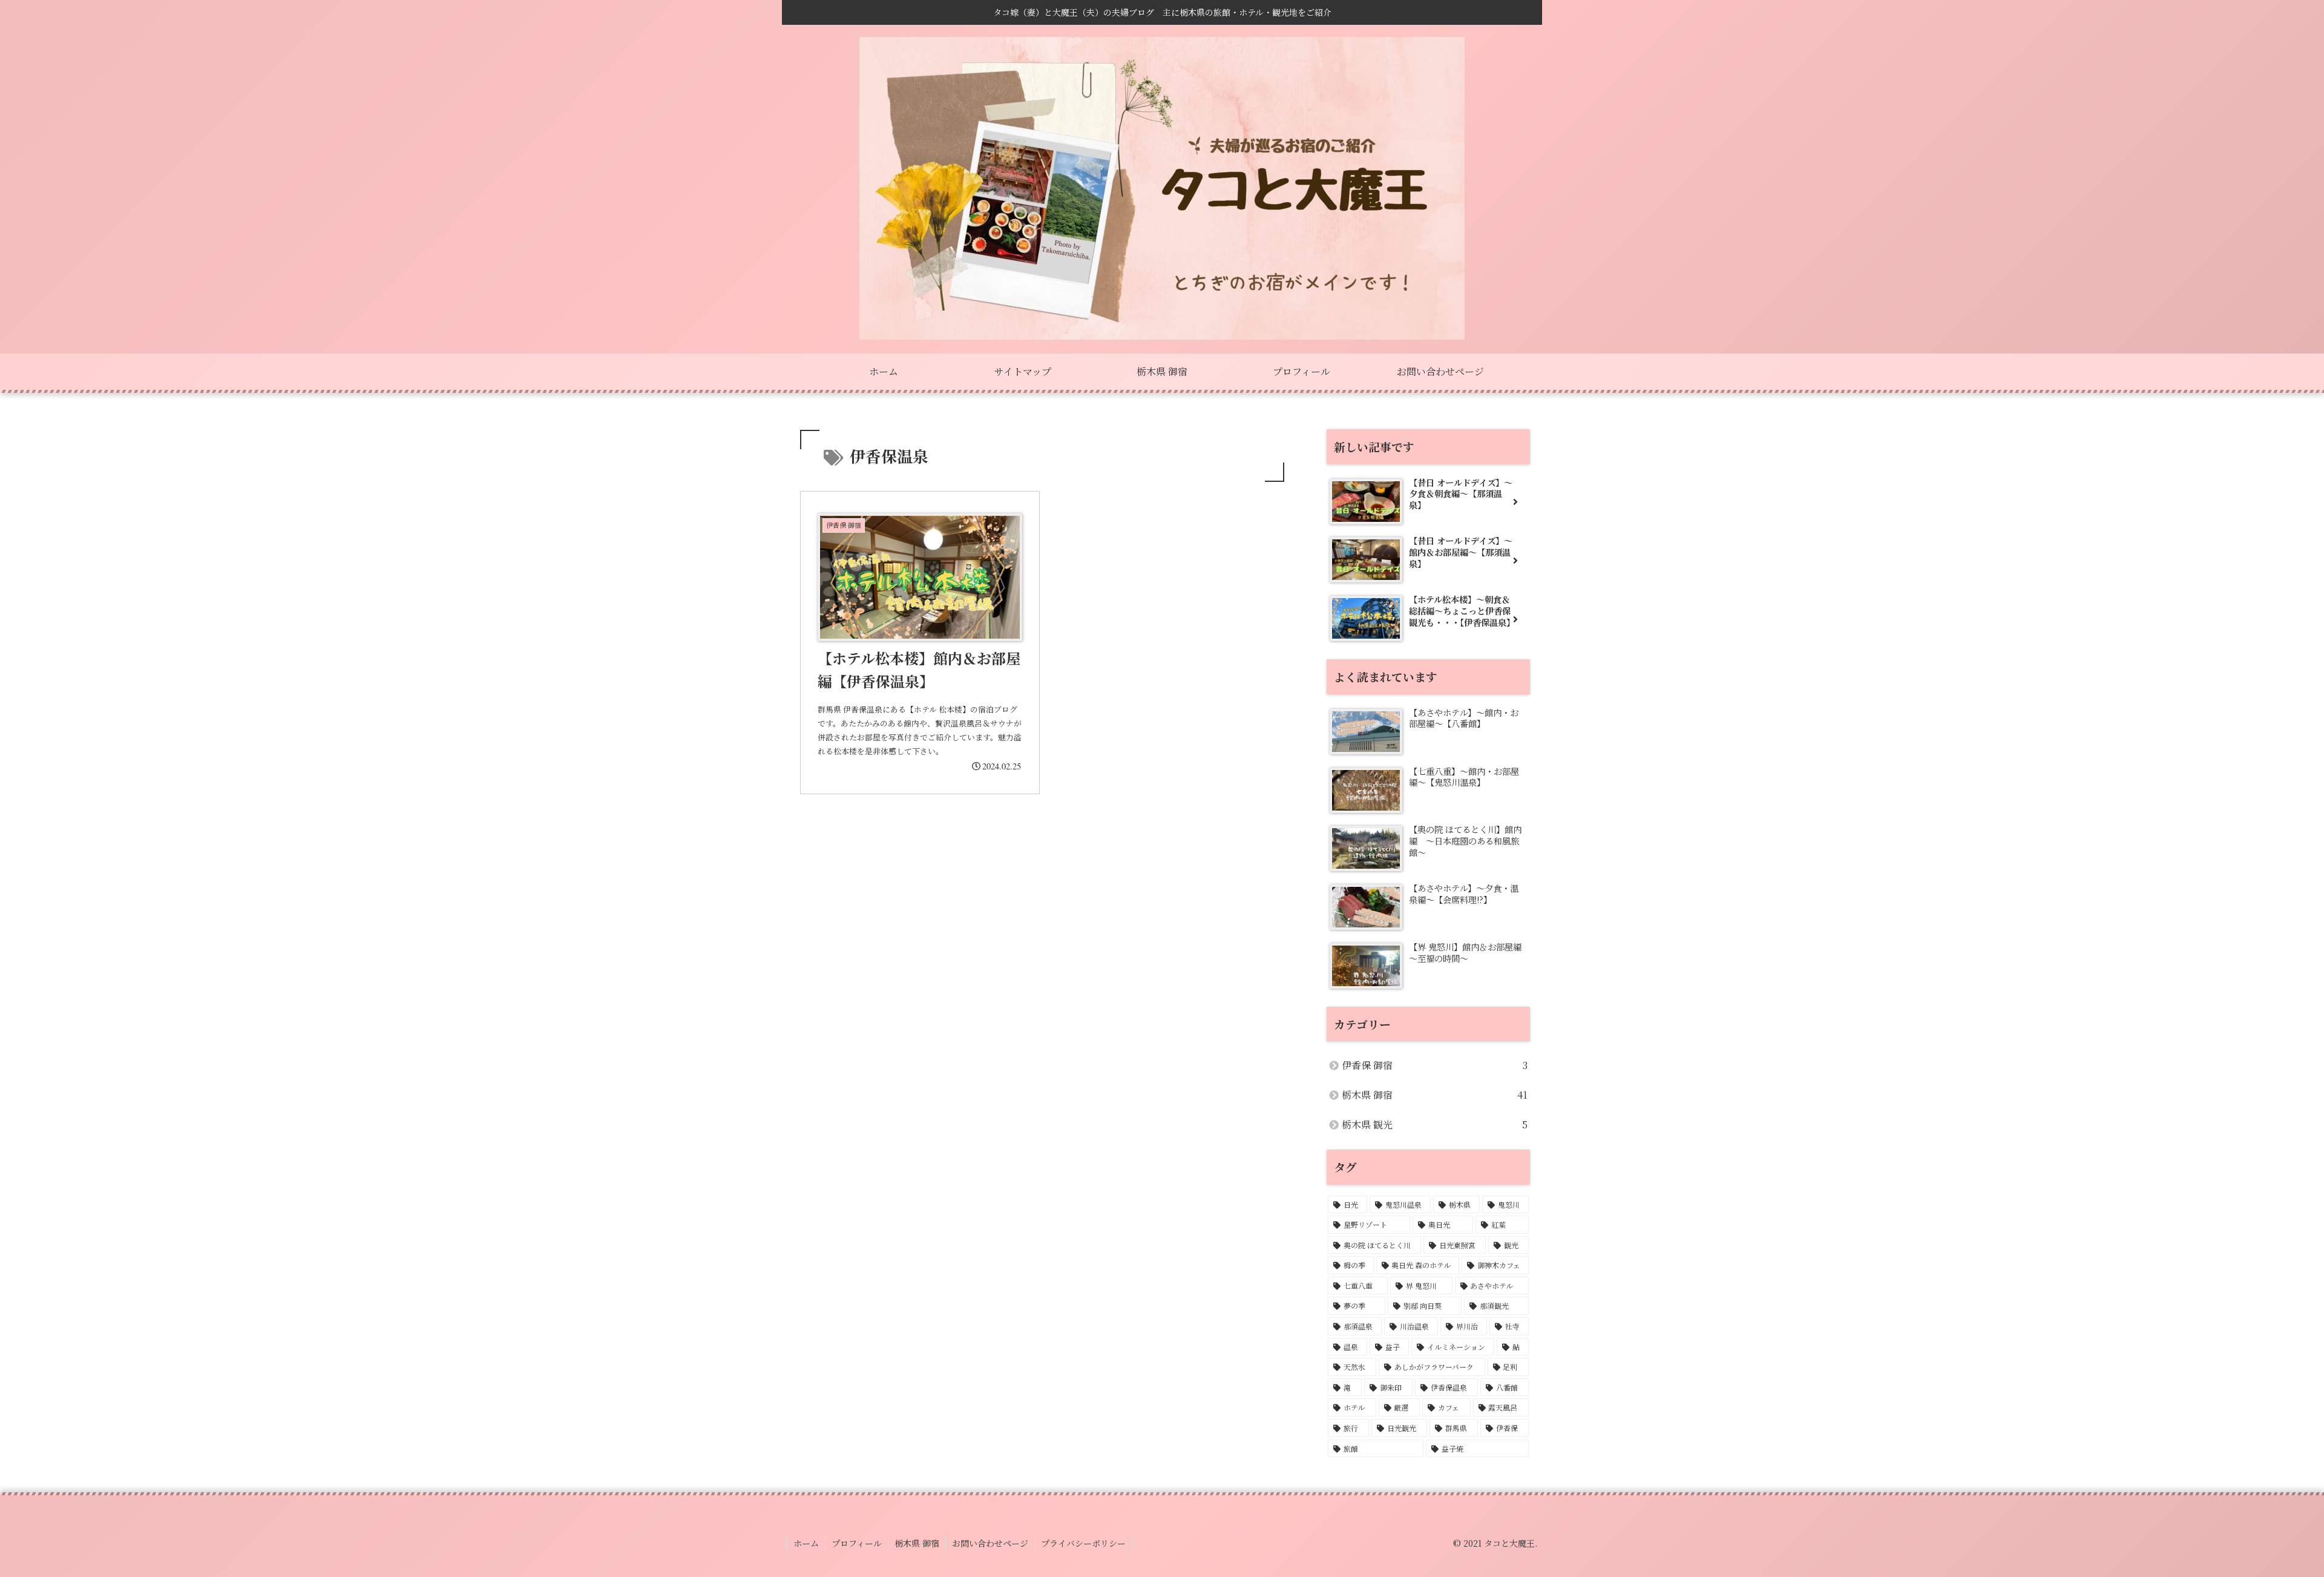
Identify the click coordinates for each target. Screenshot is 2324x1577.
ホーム (806, 1543)
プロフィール (857, 1543)
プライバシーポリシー (1083, 1543)
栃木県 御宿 (917, 1543)
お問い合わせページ (990, 1543)
